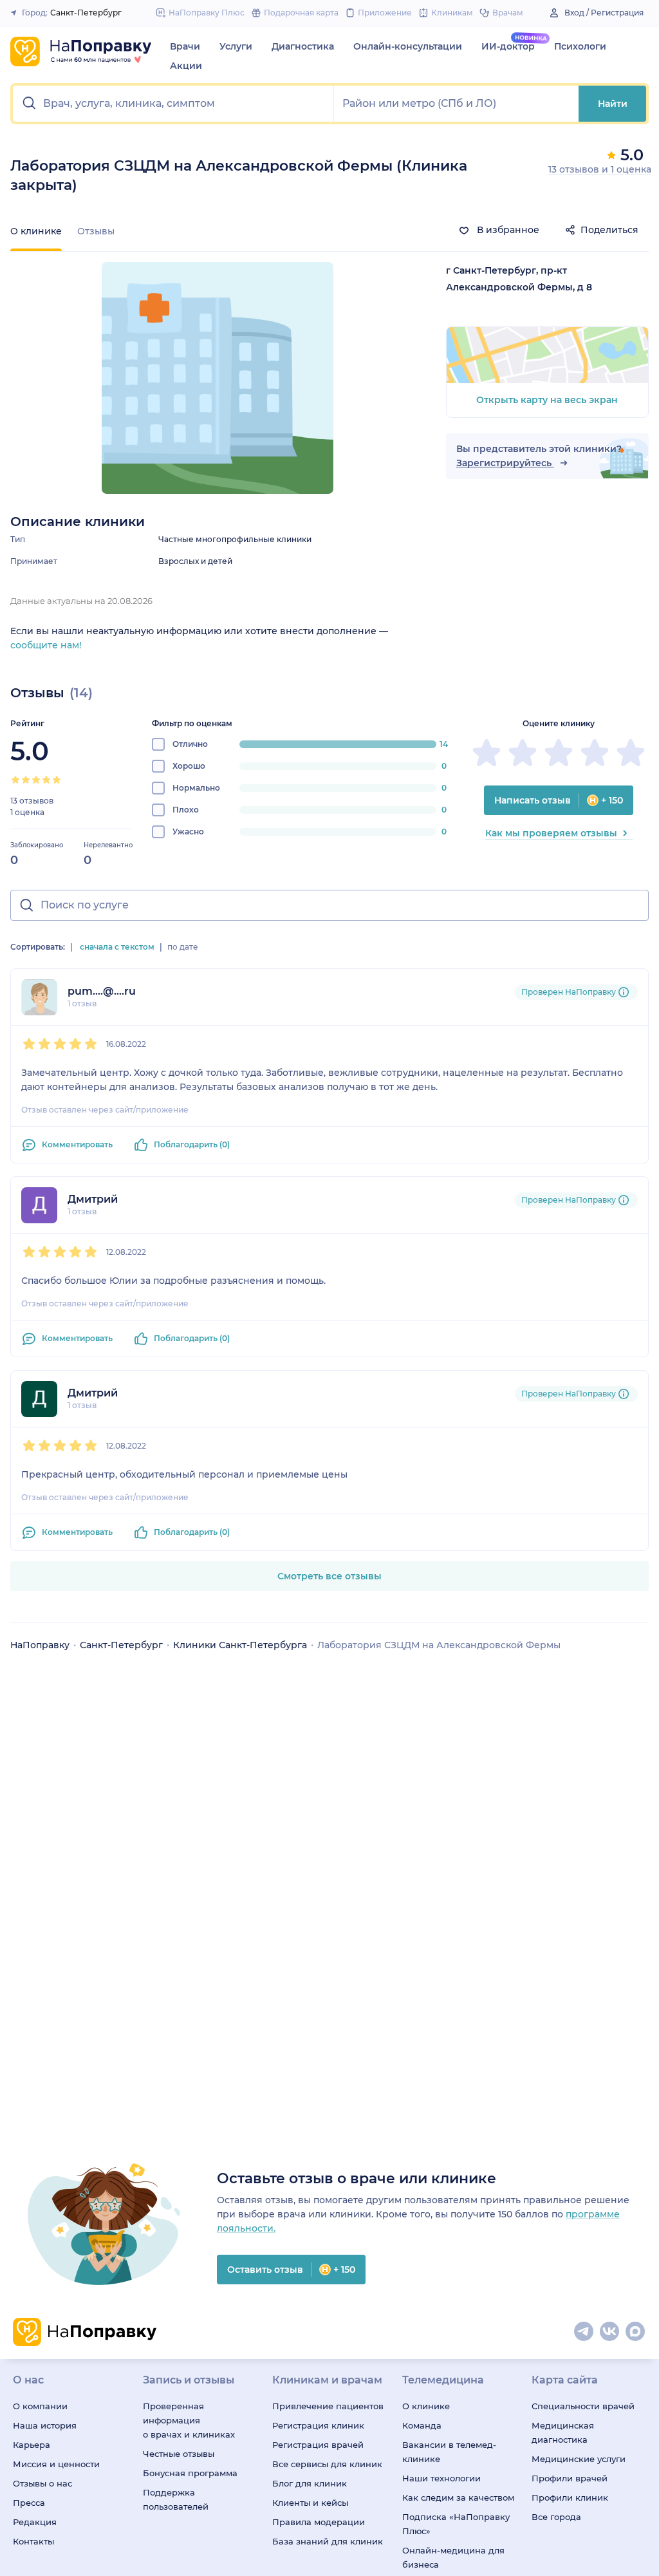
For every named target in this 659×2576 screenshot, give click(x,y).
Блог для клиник (310, 2483)
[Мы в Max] (636, 2332)
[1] (15, 780)
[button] (173, 104)
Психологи (580, 46)
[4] (46, 780)
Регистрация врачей (318, 2445)
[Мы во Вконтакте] (610, 2332)
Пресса (29, 2503)
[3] (36, 780)
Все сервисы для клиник (327, 2464)
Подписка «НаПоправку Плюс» (456, 2524)
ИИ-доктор (508, 46)
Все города (556, 2517)
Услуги (236, 46)
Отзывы (96, 231)
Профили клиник (570, 2497)
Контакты (33, 2541)
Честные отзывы (179, 2454)
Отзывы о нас (42, 2483)
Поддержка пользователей (176, 2499)
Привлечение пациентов (328, 2406)
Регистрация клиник (318, 2425)
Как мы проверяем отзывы (551, 833)
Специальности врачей (583, 2406)
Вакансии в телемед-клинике (449, 2452)
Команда (422, 2425)
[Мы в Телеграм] (584, 2332)
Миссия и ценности (56, 2464)
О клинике (426, 2406)
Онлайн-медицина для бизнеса (453, 2557)
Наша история (45, 2425)
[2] (26, 780)
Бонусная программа (190, 2473)
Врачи (185, 46)
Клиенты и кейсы (310, 2503)
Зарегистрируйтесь (505, 463)
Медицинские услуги (579, 2459)
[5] (57, 780)
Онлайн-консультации (408, 46)
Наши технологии (441, 2478)
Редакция (35, 2522)
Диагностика (303, 46)
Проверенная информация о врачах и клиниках (189, 2420)
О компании (40, 2406)
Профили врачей (570, 2478)
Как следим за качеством (458, 2497)
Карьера (32, 2445)
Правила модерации (319, 2522)
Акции (186, 66)
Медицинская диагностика (563, 2432)
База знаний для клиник (328, 2541)
